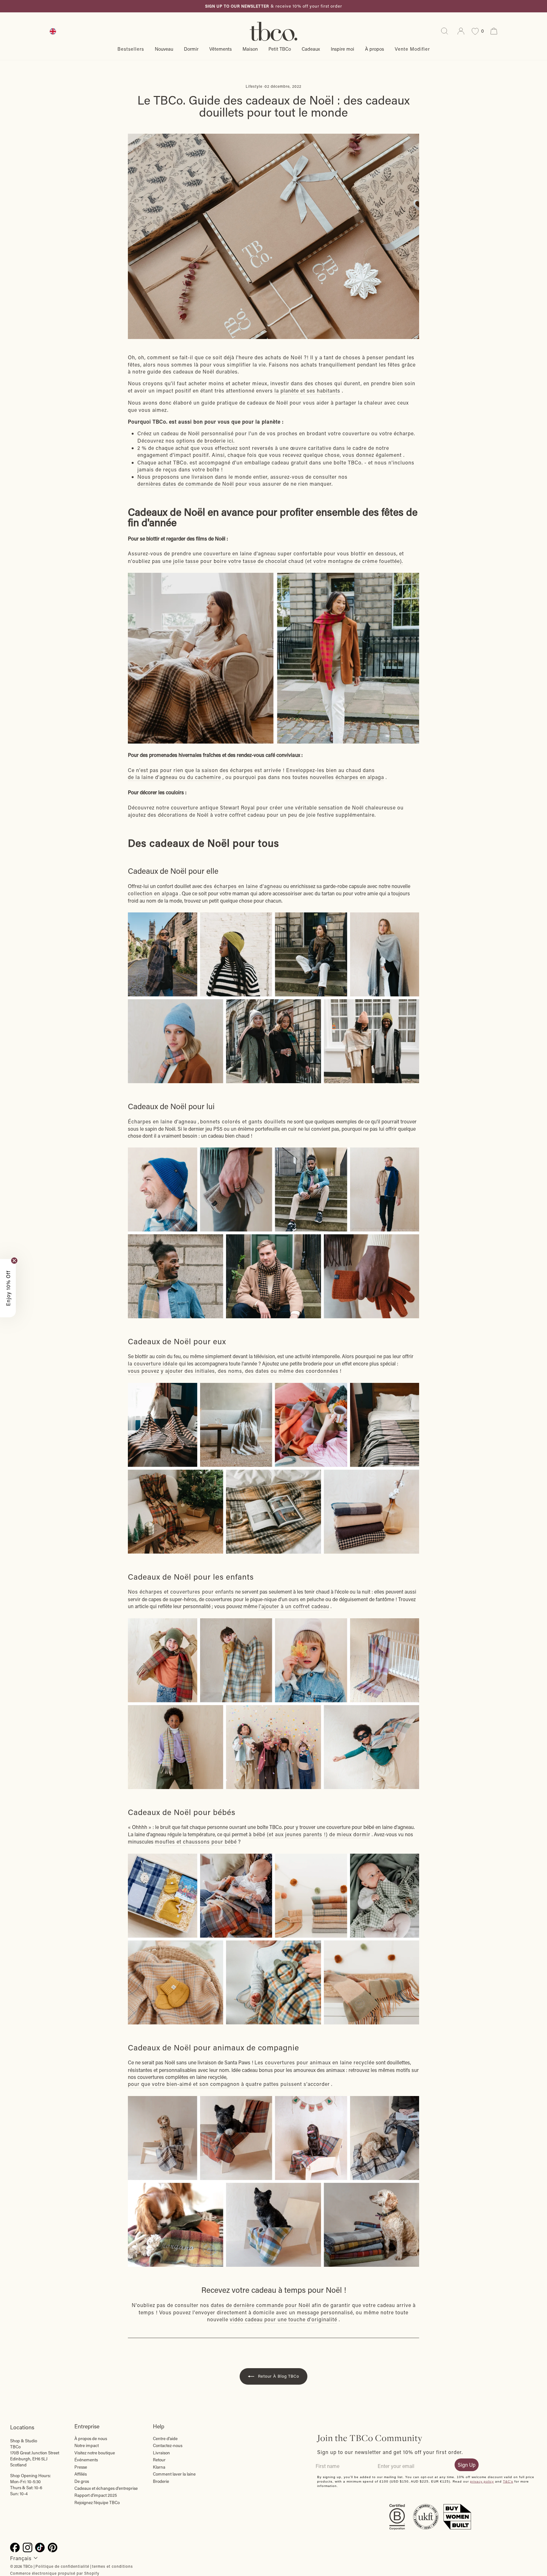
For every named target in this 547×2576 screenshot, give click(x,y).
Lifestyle (254, 86)
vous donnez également (372, 455)
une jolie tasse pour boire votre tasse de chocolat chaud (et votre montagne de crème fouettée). (283, 561)
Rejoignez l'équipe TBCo (97, 2502)
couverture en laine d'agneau (240, 553)
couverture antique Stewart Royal (213, 807)
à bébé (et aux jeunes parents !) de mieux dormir (310, 1834)
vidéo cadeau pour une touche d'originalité (283, 2319)
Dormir (191, 49)
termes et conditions (113, 2566)
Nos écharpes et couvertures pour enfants (181, 1592)
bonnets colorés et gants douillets (243, 1121)
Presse (81, 2467)
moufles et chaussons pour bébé (196, 1841)
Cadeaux (311, 49)
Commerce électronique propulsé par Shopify (55, 2573)
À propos (374, 49)
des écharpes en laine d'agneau (243, 886)
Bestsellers (131, 49)
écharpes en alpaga (360, 777)
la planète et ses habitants (307, 390)
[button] (8, 1288)
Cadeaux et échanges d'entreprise (106, 2488)
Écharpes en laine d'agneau (162, 1121)
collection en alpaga (153, 893)
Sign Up (467, 2465)
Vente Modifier (412, 49)
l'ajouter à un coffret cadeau (294, 1606)
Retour (159, 2460)
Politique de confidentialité (62, 2566)
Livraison (161, 2453)
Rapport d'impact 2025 (96, 2495)
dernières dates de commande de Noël (186, 484)
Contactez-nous (168, 2445)
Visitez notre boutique (95, 2453)
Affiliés (81, 2474)
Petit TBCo (280, 49)
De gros (82, 2481)
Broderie (161, 2481)
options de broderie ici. (205, 441)
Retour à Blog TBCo (278, 2376)
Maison (250, 49)
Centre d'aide (165, 2439)
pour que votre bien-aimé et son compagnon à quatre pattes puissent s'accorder (229, 2084)
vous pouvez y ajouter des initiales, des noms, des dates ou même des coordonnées (233, 1371)
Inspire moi (343, 49)
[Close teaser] (14, 1261)
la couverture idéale (153, 1363)
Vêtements (220, 49)
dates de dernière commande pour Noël (261, 2305)
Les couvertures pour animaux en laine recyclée (314, 2062)
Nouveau (164, 49)
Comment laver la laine (174, 2474)
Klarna (159, 2467)
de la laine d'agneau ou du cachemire (174, 777)
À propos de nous (91, 2439)
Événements (86, 2460)
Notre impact (87, 2445)
